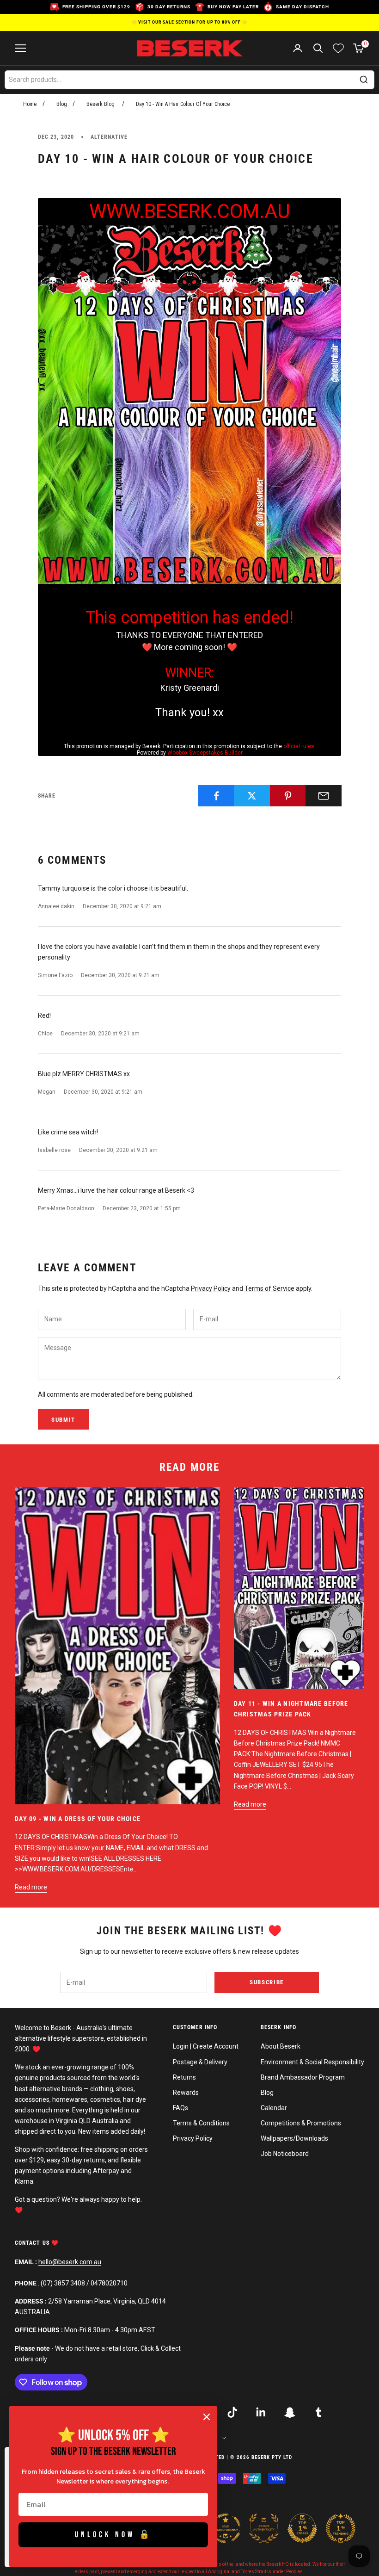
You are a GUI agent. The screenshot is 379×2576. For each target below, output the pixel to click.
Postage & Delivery (200, 2062)
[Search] (364, 80)
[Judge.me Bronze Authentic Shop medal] (264, 2528)
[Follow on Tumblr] (318, 2412)
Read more (31, 1887)
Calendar (274, 2108)
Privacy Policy (211, 1288)
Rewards (186, 2093)
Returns (184, 2077)
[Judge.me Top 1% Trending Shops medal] (341, 2528)
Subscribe (267, 1982)
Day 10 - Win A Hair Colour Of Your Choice (183, 104)
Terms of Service (269, 1288)
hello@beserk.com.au (70, 2262)
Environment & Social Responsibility (312, 2062)
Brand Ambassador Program (303, 2077)
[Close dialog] (207, 2417)
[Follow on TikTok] (232, 2412)
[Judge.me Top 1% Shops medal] (302, 2528)
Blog (62, 104)
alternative (109, 137)
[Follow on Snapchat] (290, 2412)
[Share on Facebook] (216, 796)
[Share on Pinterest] (288, 796)
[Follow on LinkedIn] (261, 2412)
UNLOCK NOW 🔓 (113, 2535)
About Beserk (281, 2046)
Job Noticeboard (285, 2154)
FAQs (180, 2108)
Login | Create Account (206, 2046)
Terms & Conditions (201, 2123)
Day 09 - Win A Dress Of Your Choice (78, 1819)
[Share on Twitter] (252, 796)
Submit (63, 1420)
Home (30, 104)
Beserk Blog (101, 104)
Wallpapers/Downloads (294, 2138)
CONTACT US (33, 2243)
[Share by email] (324, 796)
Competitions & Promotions (301, 2123)
